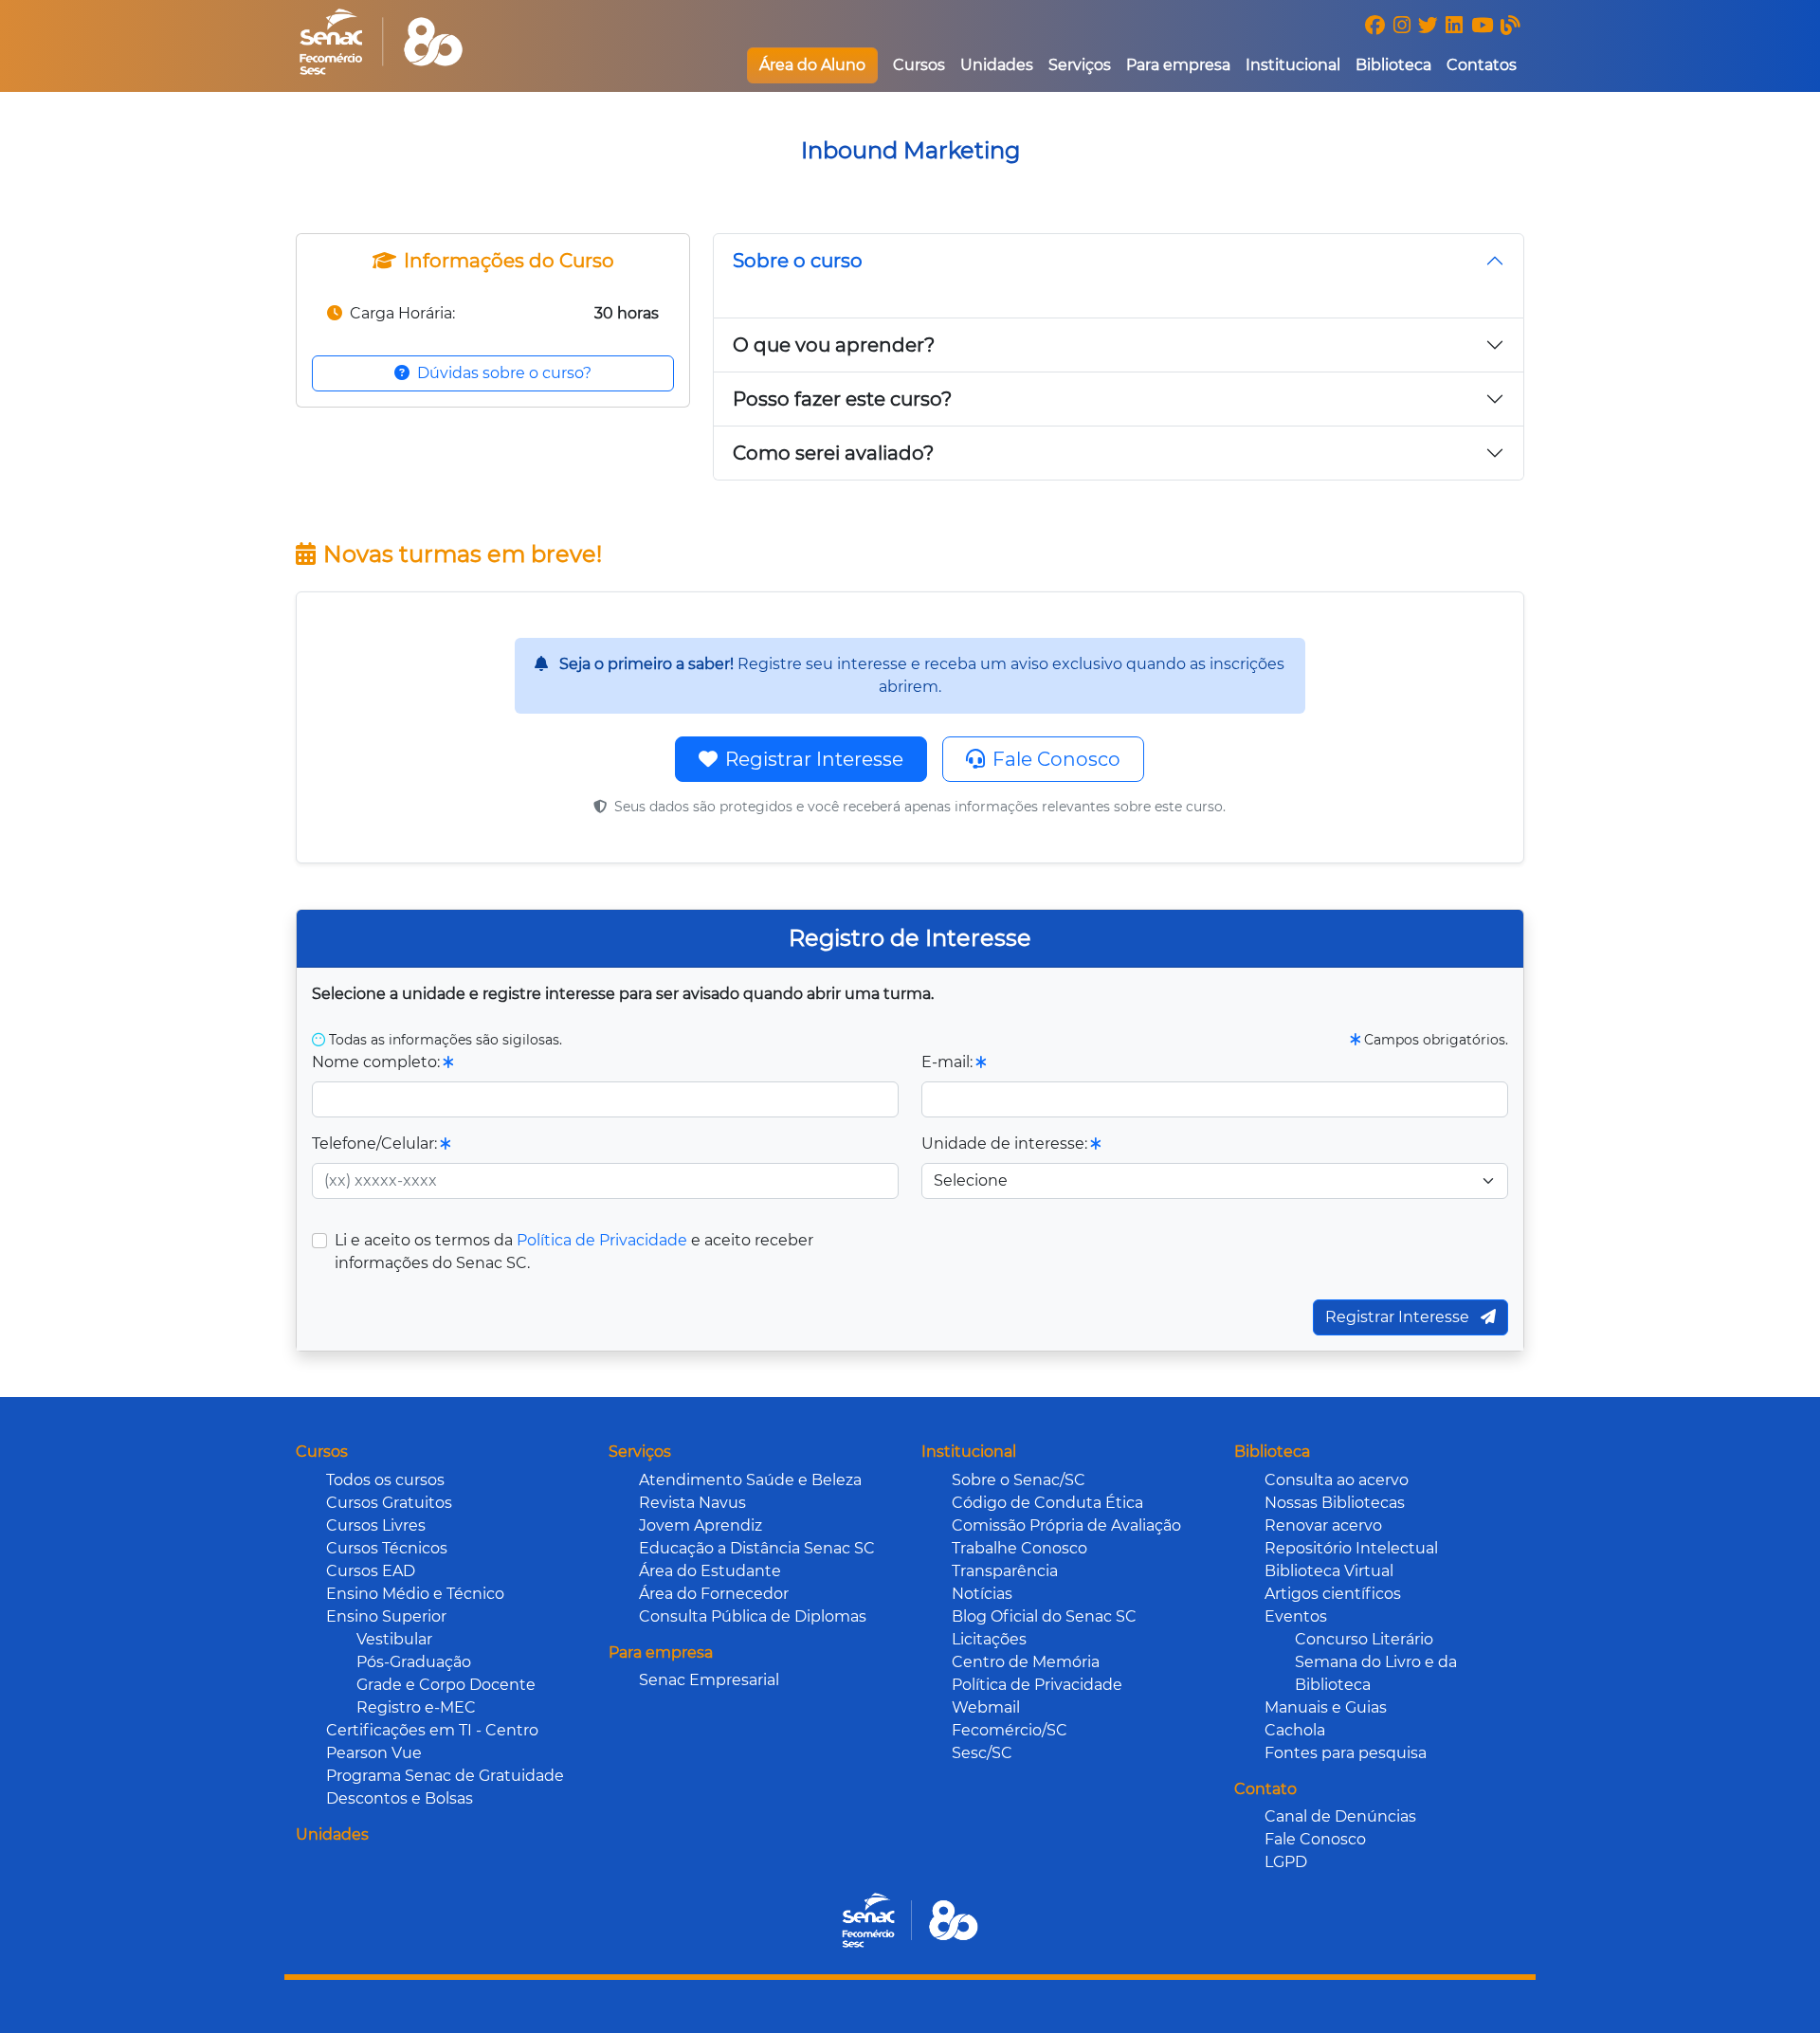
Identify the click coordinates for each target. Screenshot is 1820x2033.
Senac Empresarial (709, 1680)
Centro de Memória (1026, 1662)
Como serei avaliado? (833, 453)
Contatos (1482, 65)
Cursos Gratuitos (389, 1503)
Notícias (982, 1594)
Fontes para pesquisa (1346, 1753)
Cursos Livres (376, 1525)
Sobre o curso (798, 261)
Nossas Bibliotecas (1335, 1503)
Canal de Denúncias (1340, 1816)
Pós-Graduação (414, 1662)
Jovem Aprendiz (701, 1525)
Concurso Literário (1364, 1639)
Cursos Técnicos (387, 1548)
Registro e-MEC (416, 1707)
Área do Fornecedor (714, 1594)
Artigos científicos (1333, 1594)
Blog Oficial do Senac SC (1044, 1616)
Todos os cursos (385, 1480)
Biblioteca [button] (1393, 65)
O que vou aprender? (834, 345)
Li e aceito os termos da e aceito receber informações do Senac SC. (574, 1252)
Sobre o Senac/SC (1019, 1480)
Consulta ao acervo (1337, 1480)
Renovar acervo (1323, 1525)
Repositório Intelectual (1351, 1548)
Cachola (1295, 1730)
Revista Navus (692, 1503)
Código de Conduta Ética (1047, 1503)
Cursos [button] (919, 65)
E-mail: (949, 1062)
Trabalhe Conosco (1019, 1548)
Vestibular (394, 1639)
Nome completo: (378, 1062)
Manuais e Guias (1326, 1707)
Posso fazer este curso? (842, 399)
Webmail (986, 1707)
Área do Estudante (710, 1571)
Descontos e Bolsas (400, 1798)
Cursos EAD (371, 1571)
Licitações (989, 1639)
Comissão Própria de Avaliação (1066, 1525)
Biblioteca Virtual (1329, 1571)
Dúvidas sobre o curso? (504, 373)
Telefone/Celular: (376, 1144)
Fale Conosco (1056, 759)
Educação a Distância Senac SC (757, 1548)
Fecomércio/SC (1010, 1730)
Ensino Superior (386, 1616)
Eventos (1296, 1616)
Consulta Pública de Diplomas (753, 1616)
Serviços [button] (1080, 65)
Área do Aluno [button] (812, 65)
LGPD (1286, 1862)
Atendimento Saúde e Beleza (750, 1480)
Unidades (997, 65)
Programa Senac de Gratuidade (445, 1776)
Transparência (1005, 1571)
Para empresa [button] (1178, 65)
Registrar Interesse (814, 759)
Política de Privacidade (602, 1240)
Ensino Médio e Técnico (415, 1594)
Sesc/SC (982, 1753)
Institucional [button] (1293, 65)
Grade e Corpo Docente (446, 1685)
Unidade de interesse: (1006, 1144)
